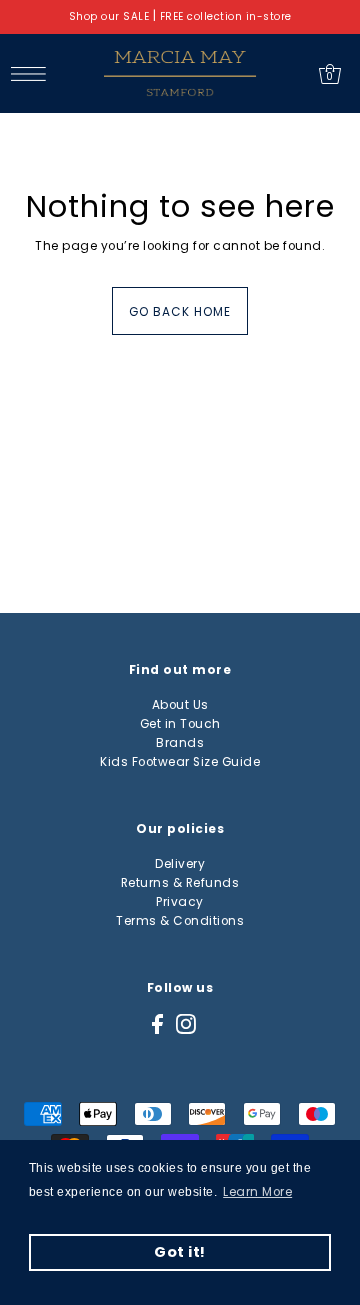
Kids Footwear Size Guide (180, 762)
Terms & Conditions (180, 921)
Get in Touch (180, 724)
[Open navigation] (33, 73)
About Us (180, 705)
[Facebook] (157, 1024)
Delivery (180, 864)
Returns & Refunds (180, 883)
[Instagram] (186, 1024)
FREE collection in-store (226, 16)
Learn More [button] (257, 1192)
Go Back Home (180, 312)
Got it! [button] (180, 1252)
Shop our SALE (109, 16)
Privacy (180, 902)
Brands (180, 743)
